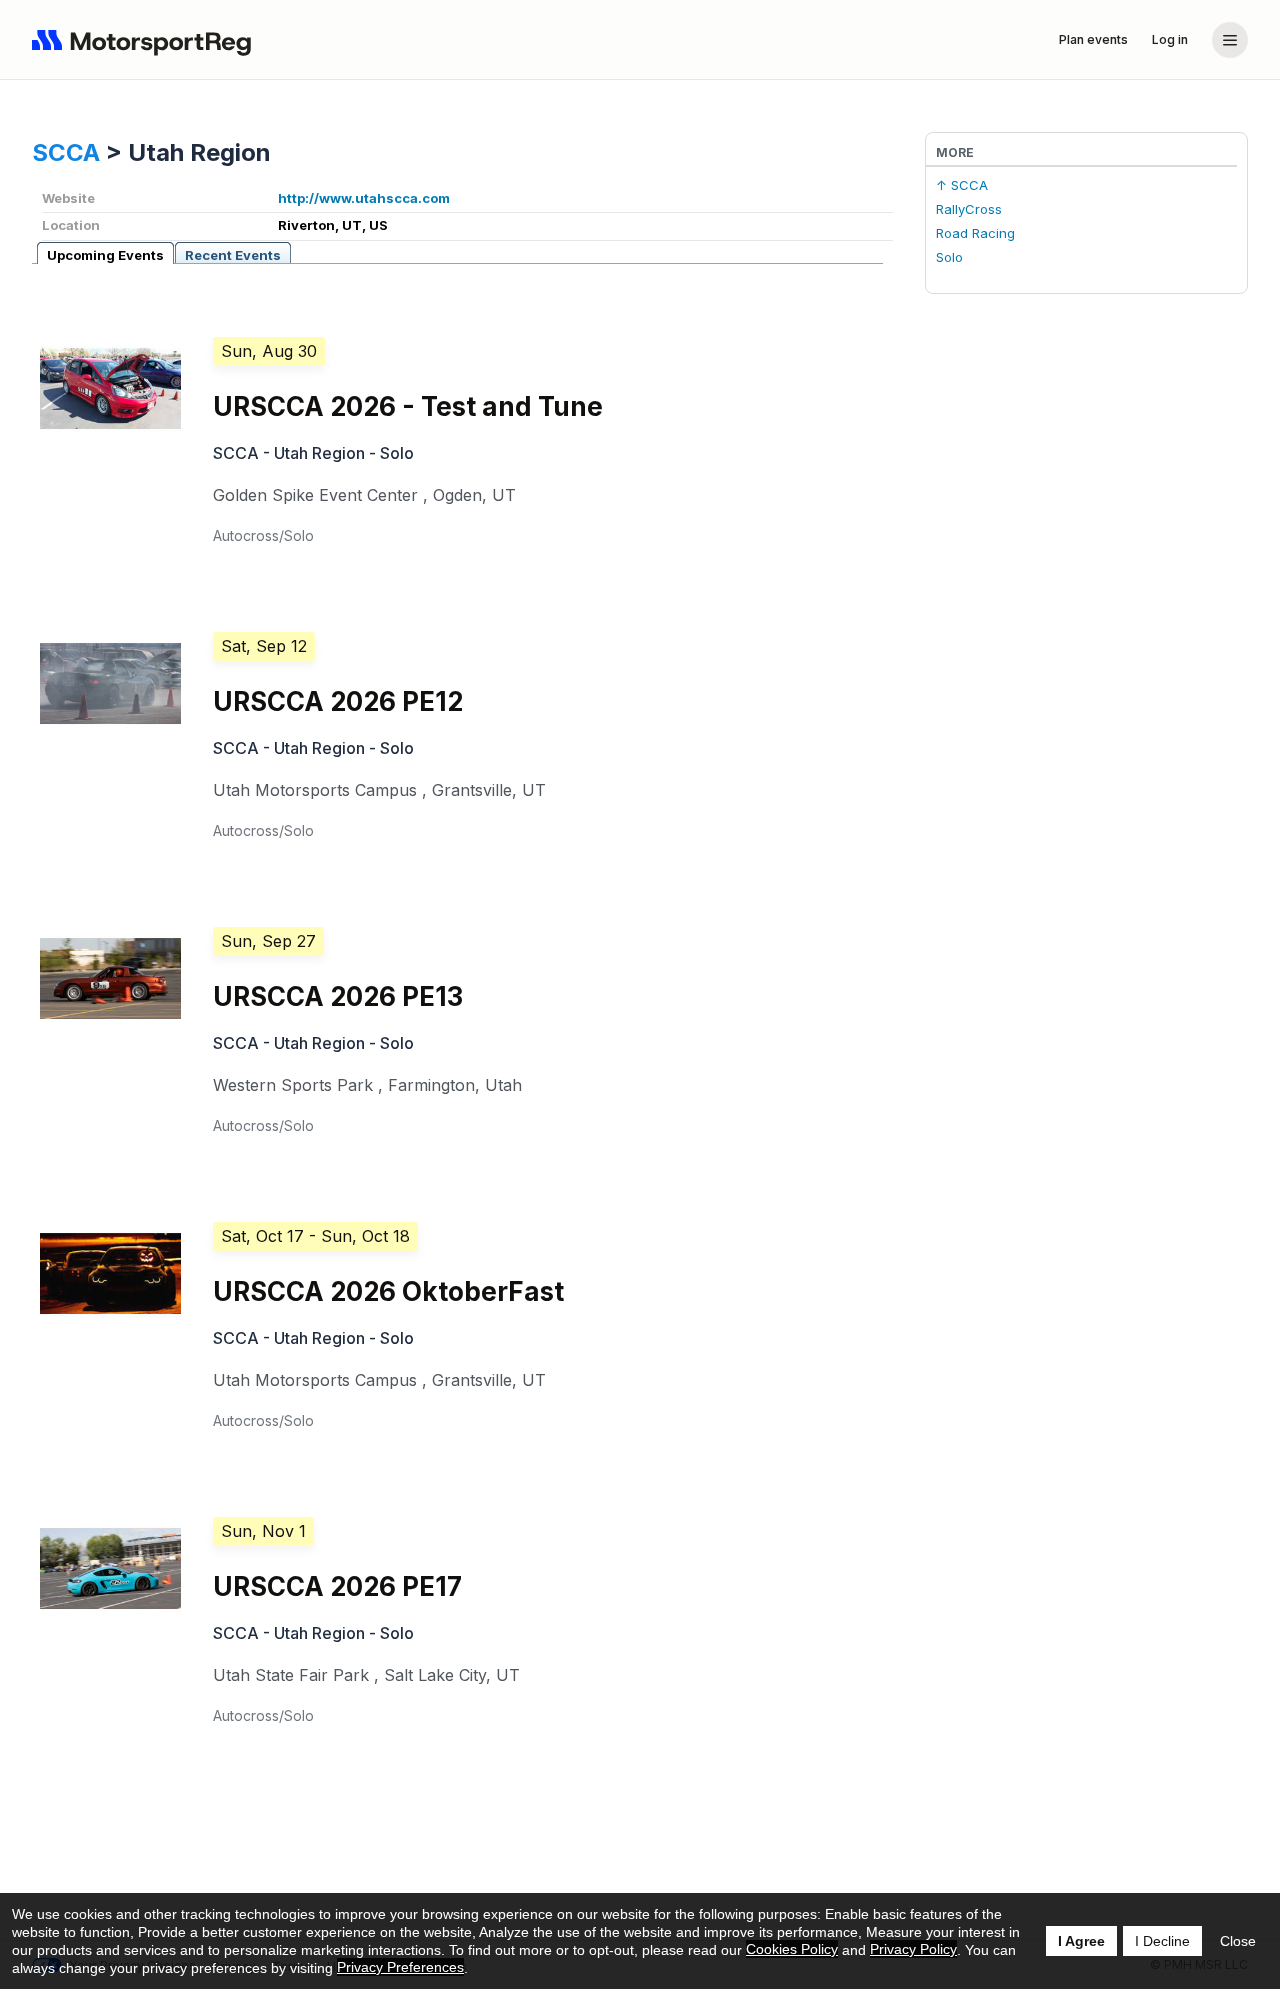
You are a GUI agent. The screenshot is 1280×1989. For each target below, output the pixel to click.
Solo (949, 257)
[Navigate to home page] (146, 40)
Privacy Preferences (400, 1967)
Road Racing (975, 233)
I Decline (1162, 1941)
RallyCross (969, 209)
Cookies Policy (792, 1949)
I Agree (1081, 1941)
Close (1238, 1941)
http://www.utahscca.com (364, 198)
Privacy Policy (913, 1949)
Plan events (1093, 39)
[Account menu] (1230, 40)
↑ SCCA (962, 185)
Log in (1170, 39)
